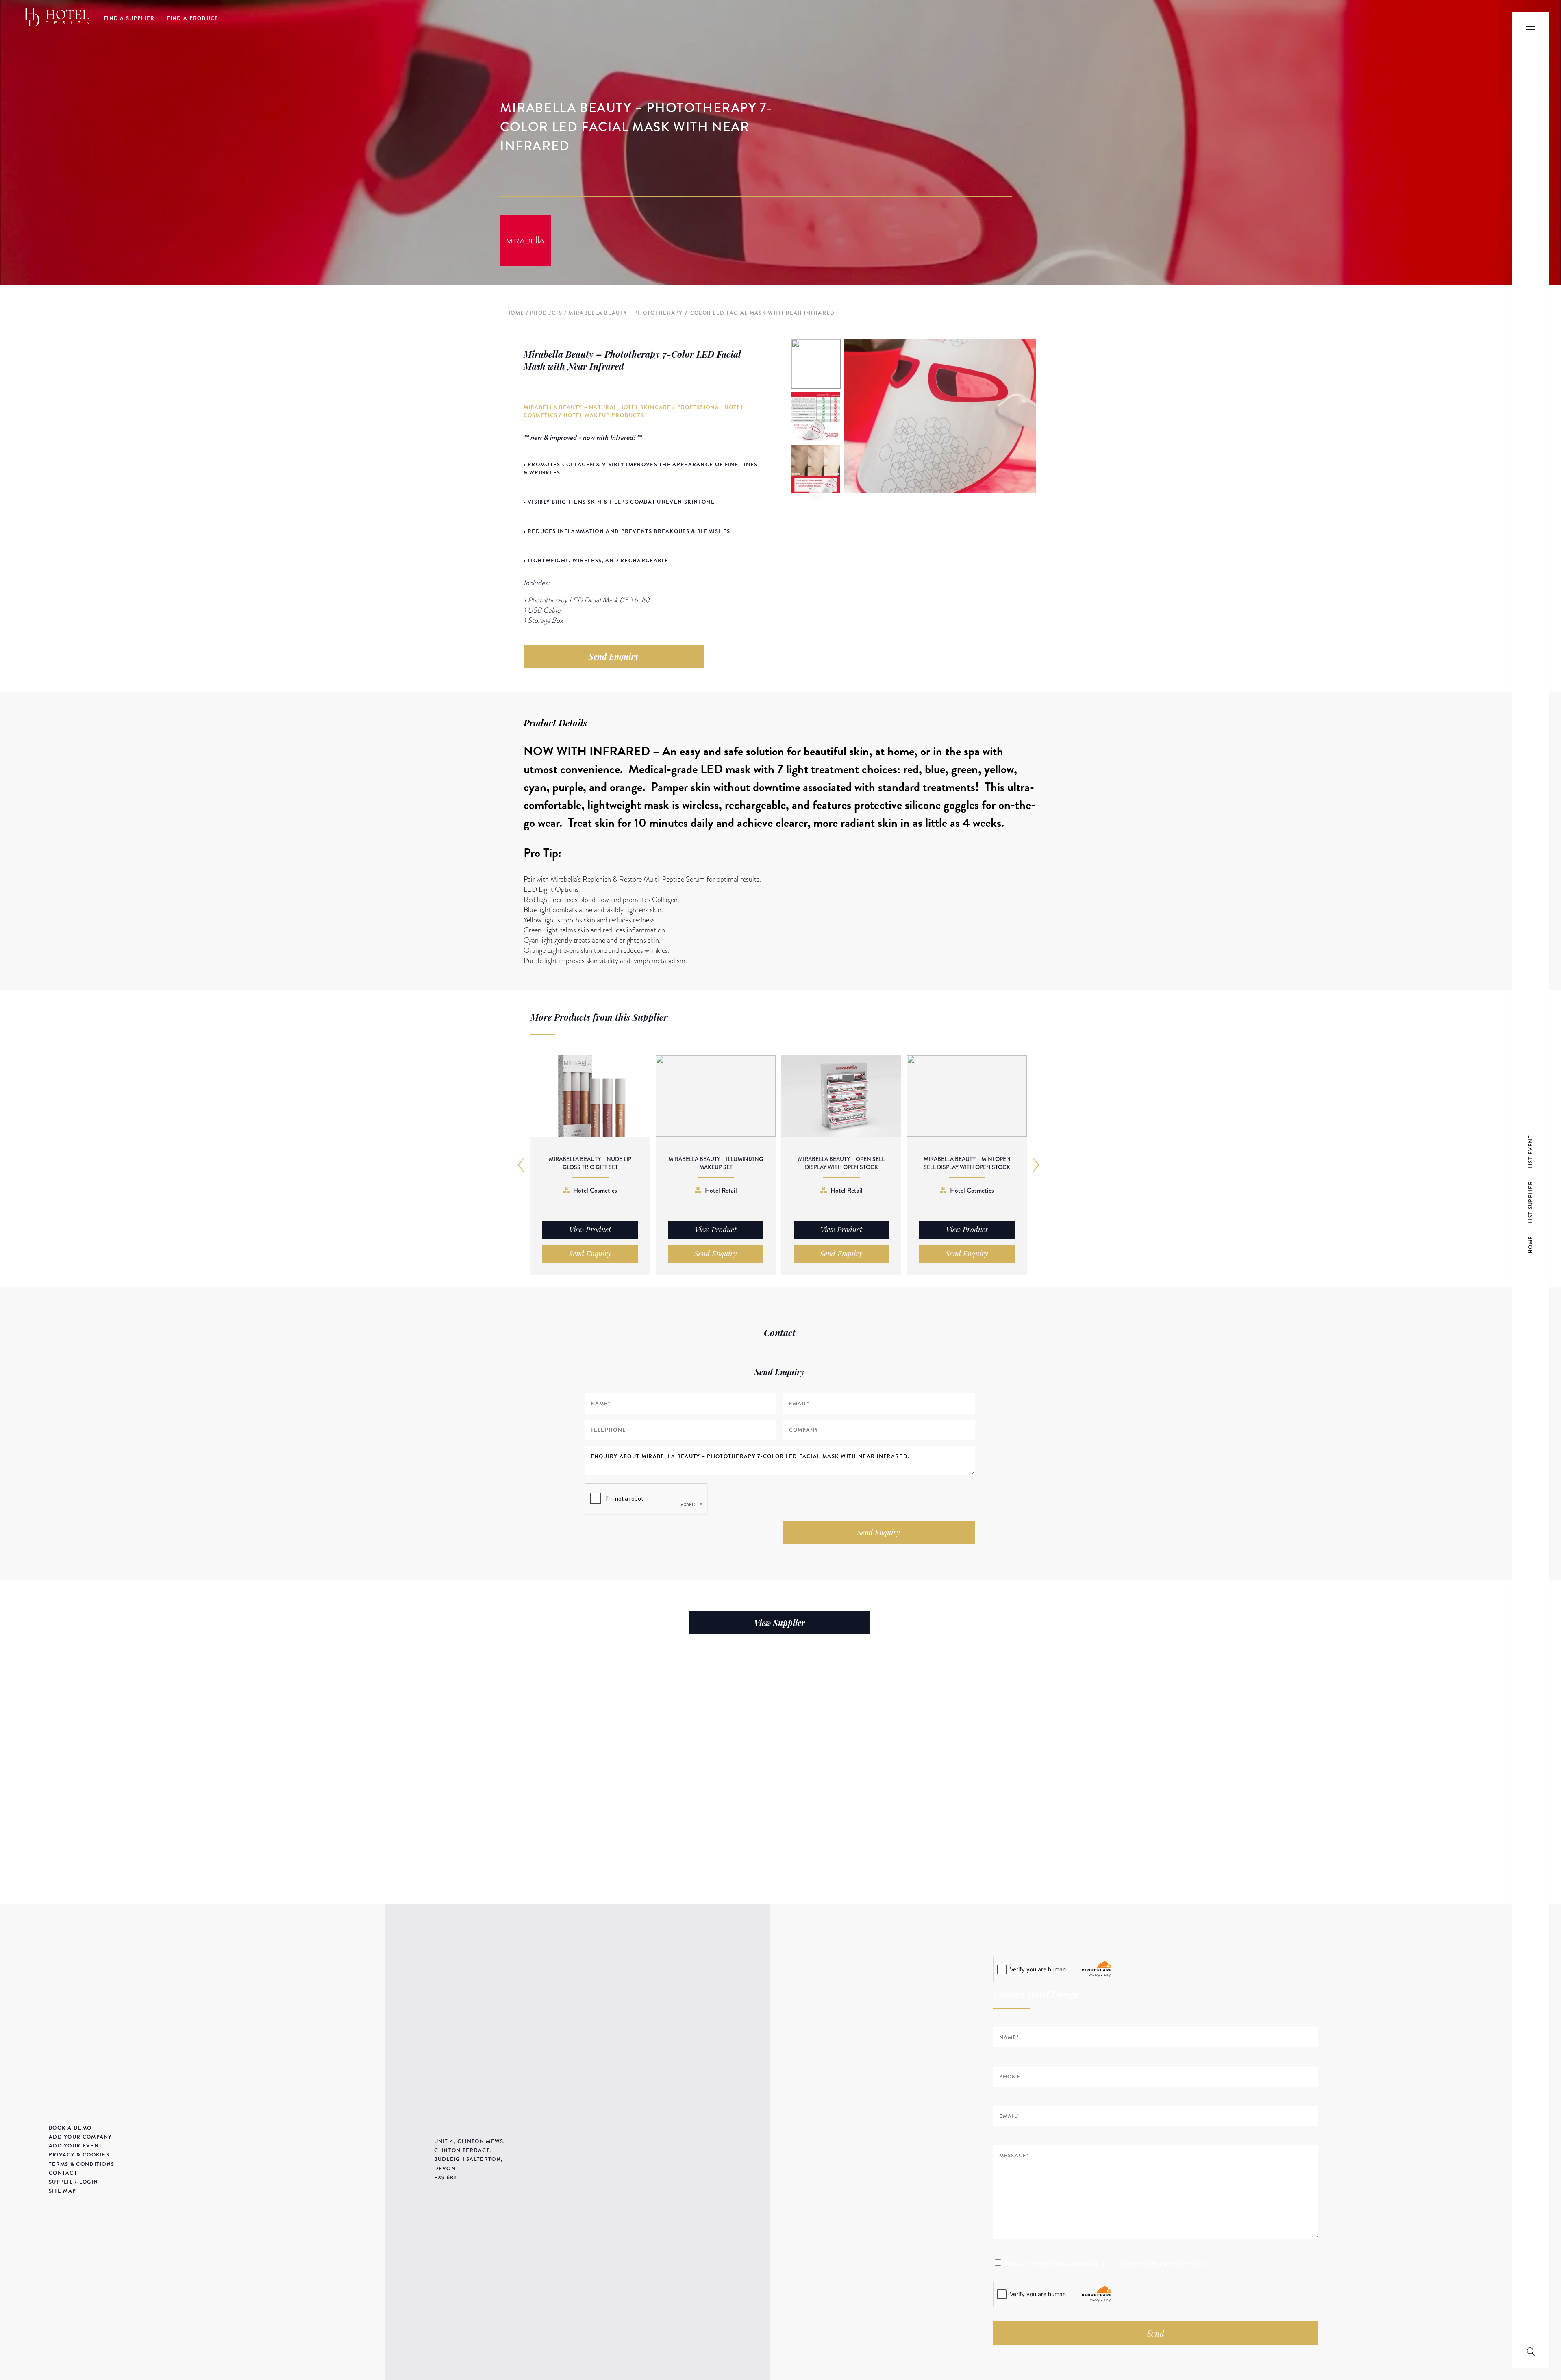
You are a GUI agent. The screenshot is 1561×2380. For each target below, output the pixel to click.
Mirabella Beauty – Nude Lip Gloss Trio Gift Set (590, 1163)
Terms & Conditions (82, 2164)
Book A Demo (70, 2128)
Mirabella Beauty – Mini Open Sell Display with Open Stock (967, 1163)
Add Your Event (75, 2146)
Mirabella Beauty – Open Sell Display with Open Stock (841, 1163)
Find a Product (193, 18)
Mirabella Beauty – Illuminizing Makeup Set (716, 1163)
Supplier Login (73, 2182)
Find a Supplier (129, 18)
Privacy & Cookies (79, 2155)
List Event (1531, 1151)
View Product (590, 1230)
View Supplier (779, 1623)
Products (546, 313)
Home (515, 313)
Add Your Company (80, 2137)
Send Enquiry (614, 656)
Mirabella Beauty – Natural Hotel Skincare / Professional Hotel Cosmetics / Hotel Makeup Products (634, 411)
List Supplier (1531, 1202)
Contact (63, 2173)
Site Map (62, 2191)
